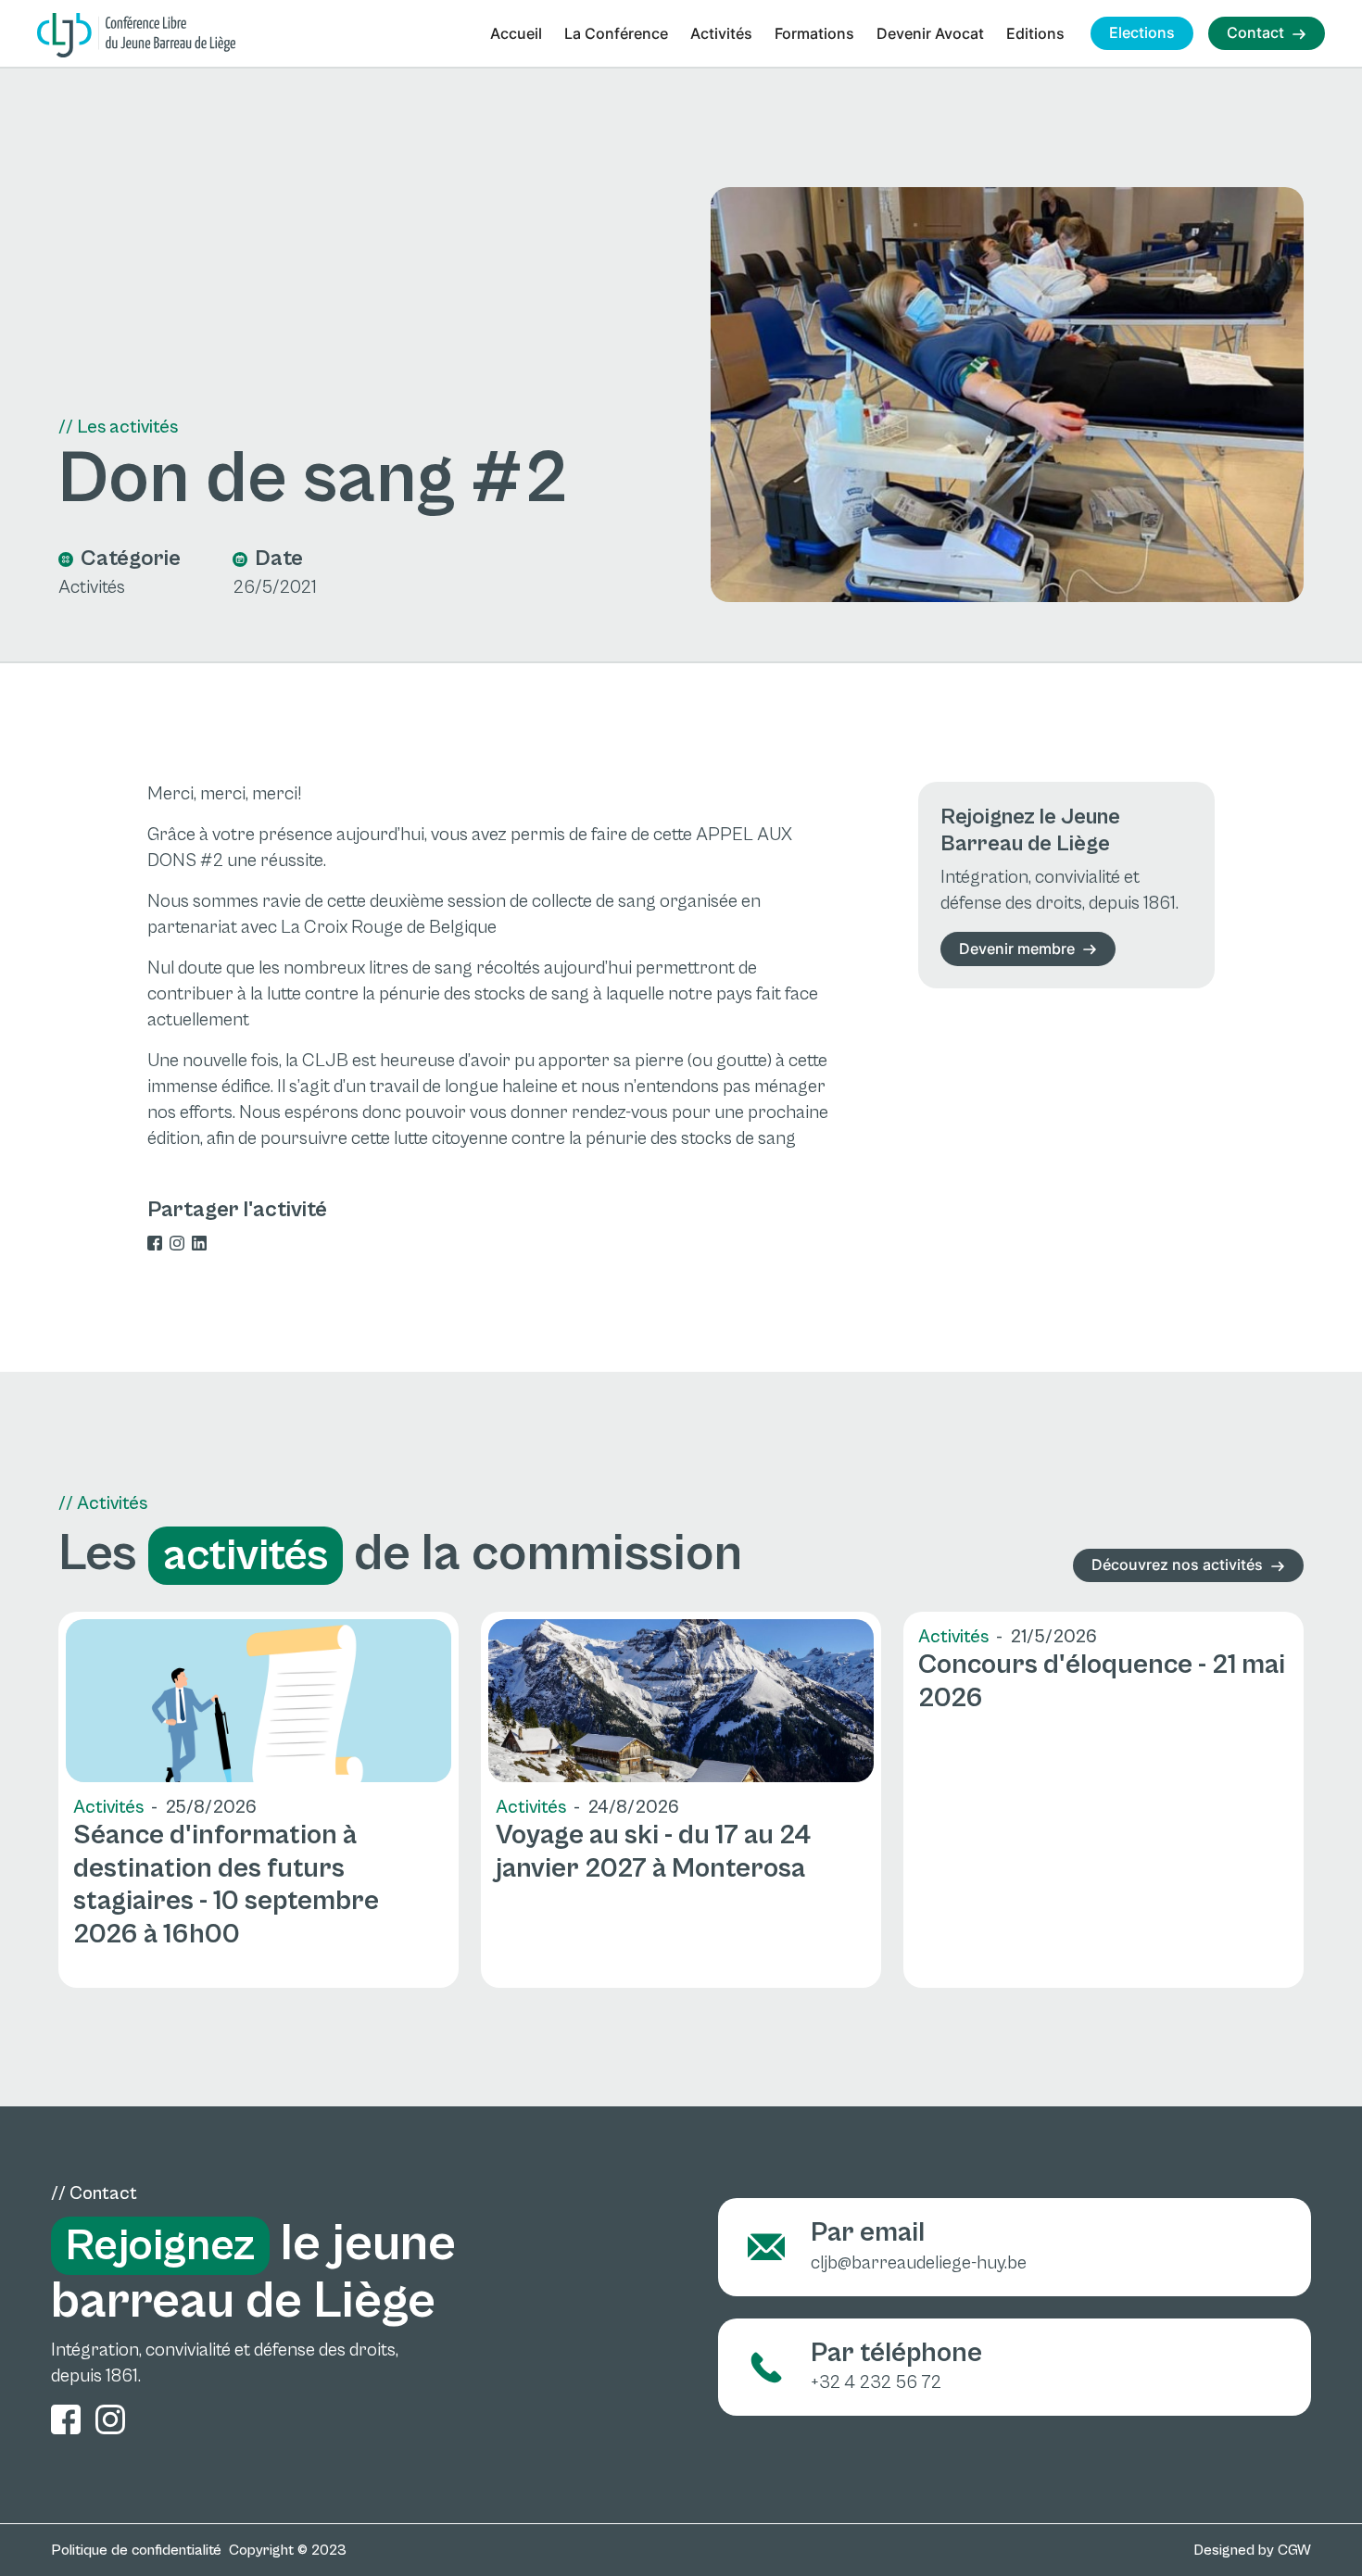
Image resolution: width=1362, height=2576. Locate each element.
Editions (1035, 33)
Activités (721, 33)
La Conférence (616, 33)
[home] (136, 35)
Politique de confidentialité (136, 2550)
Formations (814, 33)
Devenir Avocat (930, 33)
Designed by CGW (1252, 2550)
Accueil (516, 33)
